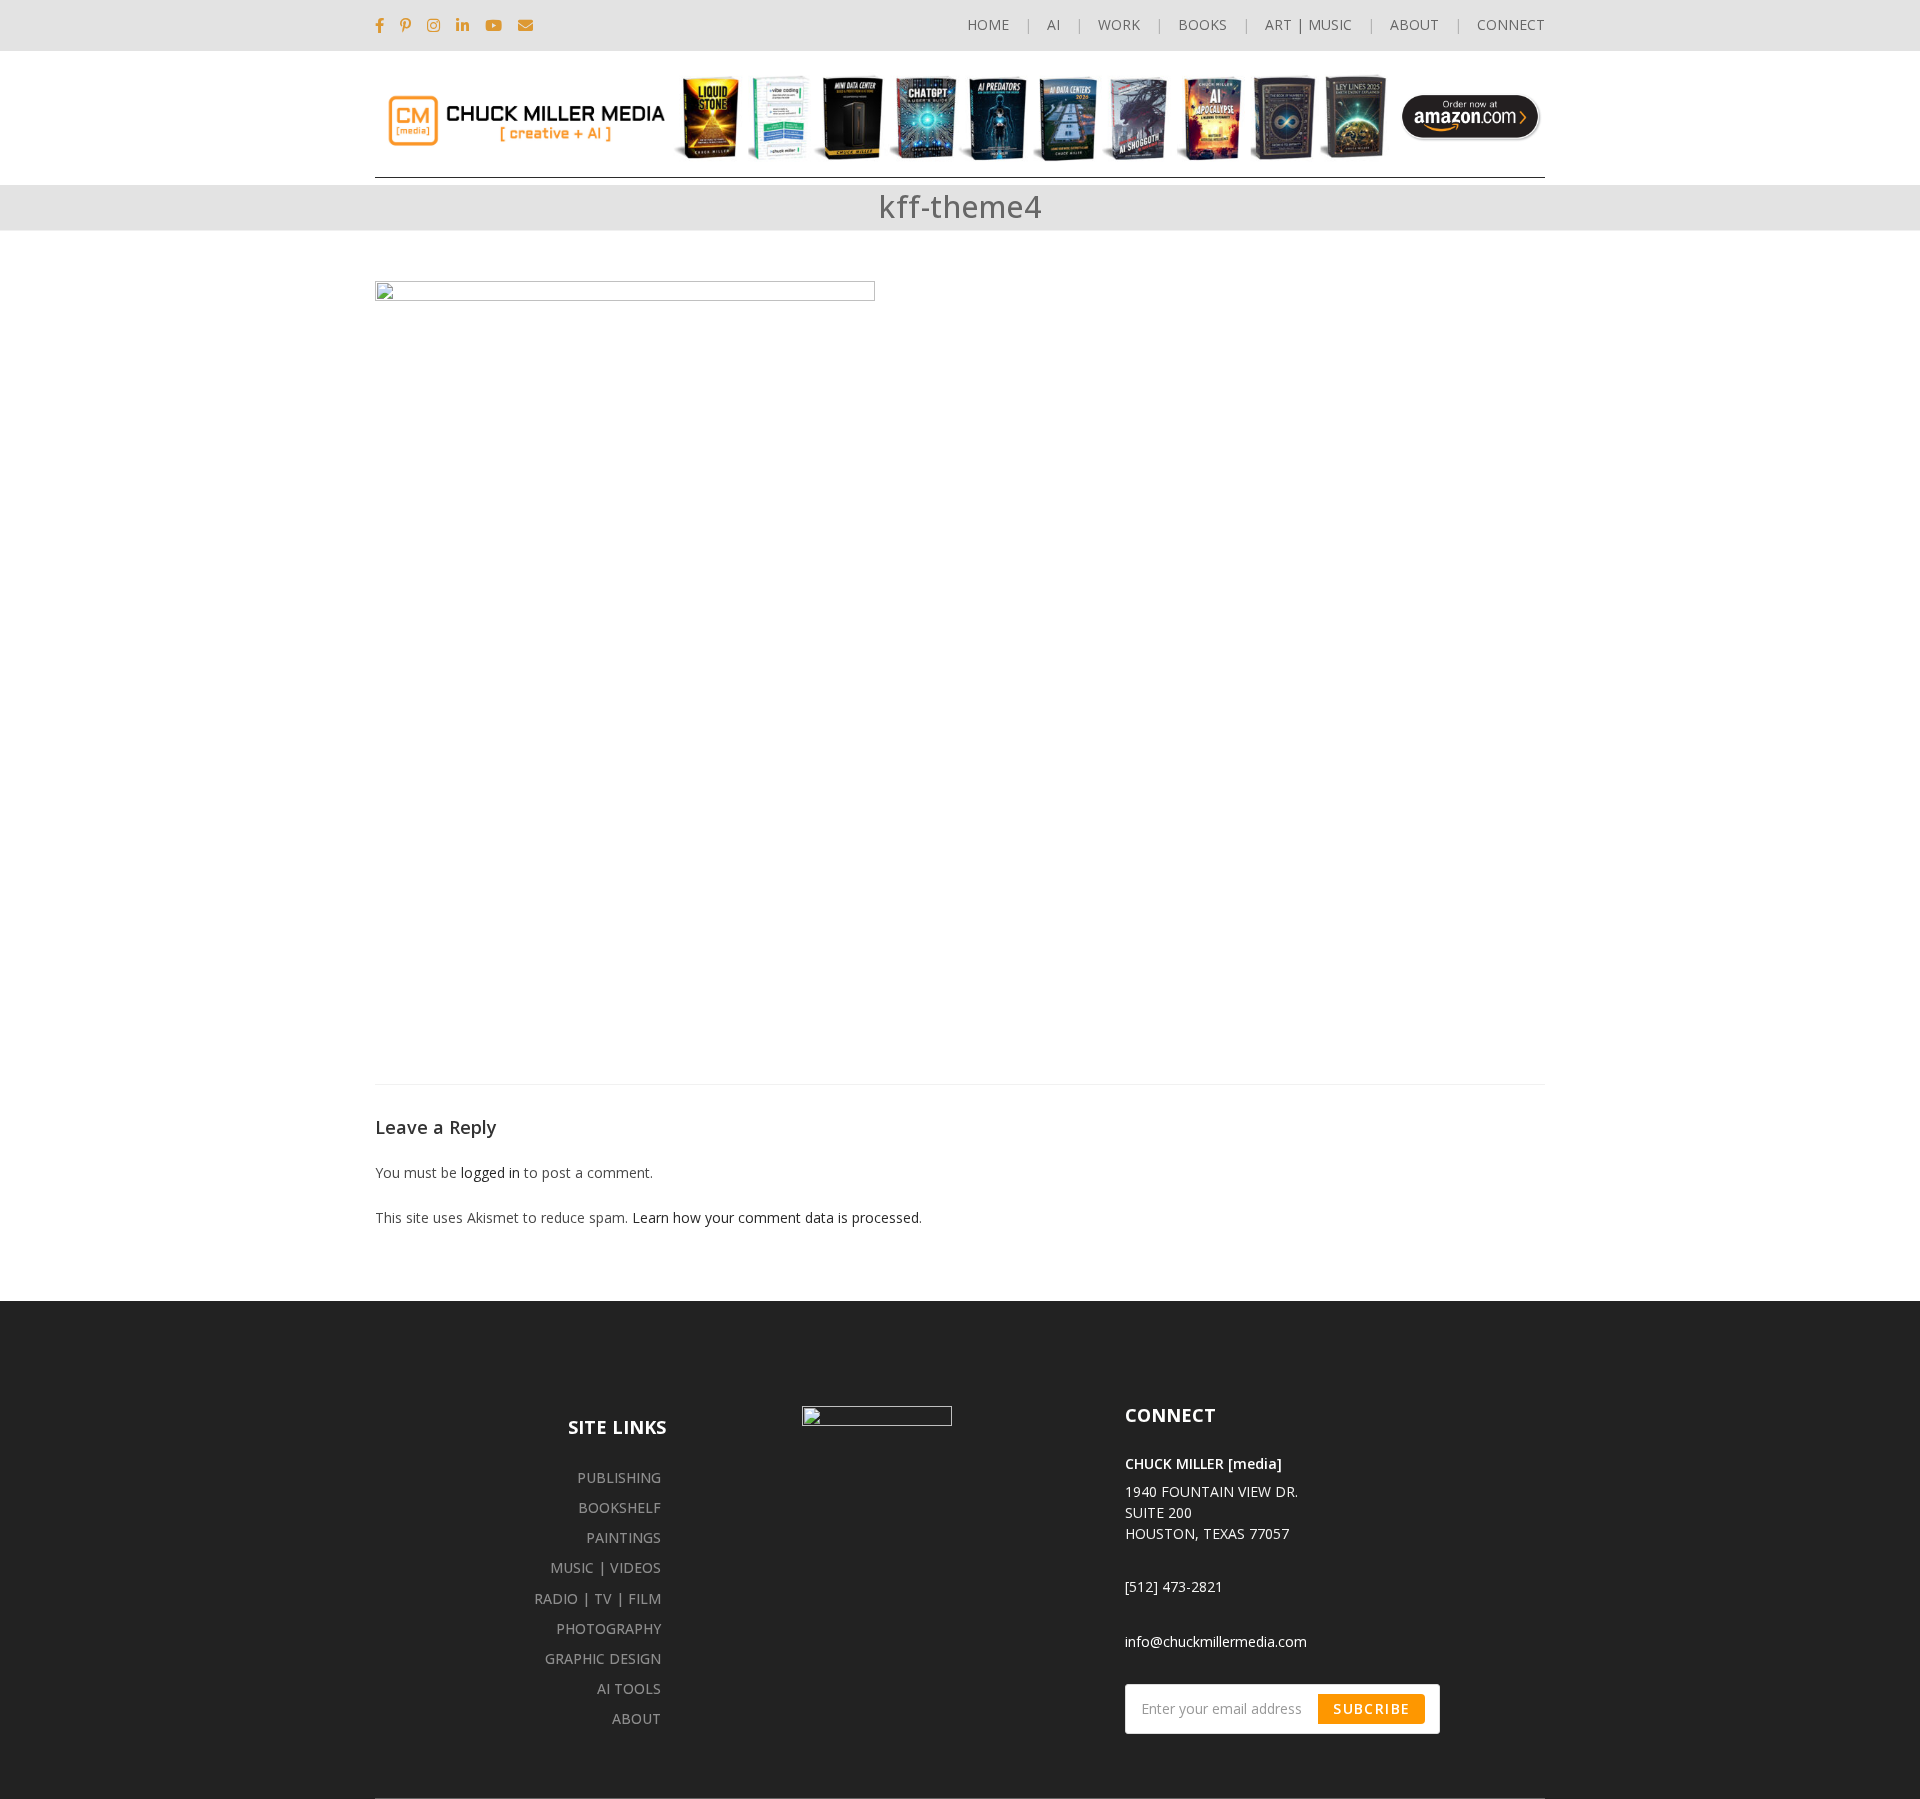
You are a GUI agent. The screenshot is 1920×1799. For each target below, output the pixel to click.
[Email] (525, 25)
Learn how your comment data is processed (775, 1217)
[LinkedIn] (462, 25)
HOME (988, 24)
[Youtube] (493, 25)
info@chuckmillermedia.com (1216, 1641)
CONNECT (1511, 24)
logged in (490, 1172)
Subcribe (1371, 1708)
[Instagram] (433, 25)
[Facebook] (383, 25)
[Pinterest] (405, 25)
